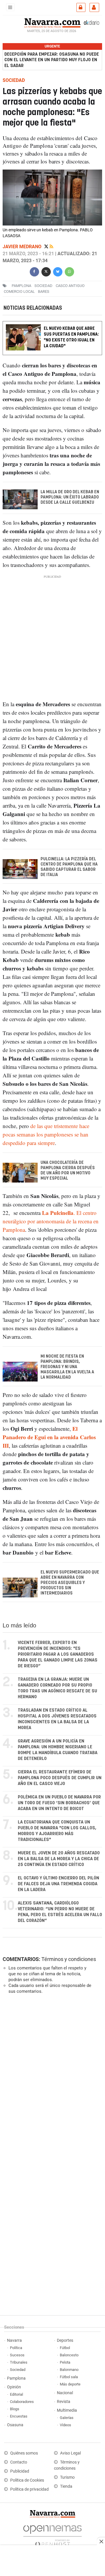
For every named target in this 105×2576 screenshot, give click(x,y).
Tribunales (19, 2362)
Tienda (66, 2486)
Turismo (67, 2477)
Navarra (14, 2340)
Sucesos (17, 2355)
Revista (64, 2402)
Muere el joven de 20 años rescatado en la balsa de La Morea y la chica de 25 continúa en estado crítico (59, 1859)
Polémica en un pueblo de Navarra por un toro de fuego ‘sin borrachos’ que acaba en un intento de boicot (59, 1803)
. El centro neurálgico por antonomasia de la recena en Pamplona (51, 1221)
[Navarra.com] (52, 22)
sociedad (43, 286)
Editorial (16, 2394)
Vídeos (65, 2425)
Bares (44, 291)
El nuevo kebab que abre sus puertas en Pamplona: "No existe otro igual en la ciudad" (71, 337)
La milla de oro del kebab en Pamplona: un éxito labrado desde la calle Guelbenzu (70, 497)
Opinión (14, 2387)
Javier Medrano (23, 247)
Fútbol (65, 2348)
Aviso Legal (70, 2453)
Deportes (65, 2340)
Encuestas (19, 2416)
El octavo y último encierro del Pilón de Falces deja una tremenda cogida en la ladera (58, 1884)
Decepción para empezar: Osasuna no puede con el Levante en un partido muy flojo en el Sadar (52, 60)
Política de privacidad (29, 2489)
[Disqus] (51, 2079)
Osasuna (15, 2425)
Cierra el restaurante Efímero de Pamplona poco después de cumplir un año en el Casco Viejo (60, 1778)
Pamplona (16, 2378)
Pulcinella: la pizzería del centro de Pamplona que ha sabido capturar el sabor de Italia (69, 867)
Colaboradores (22, 2402)
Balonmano (69, 2370)
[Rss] (51, 247)
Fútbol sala (69, 2377)
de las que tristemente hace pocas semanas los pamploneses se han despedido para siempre (46, 1134)
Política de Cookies (27, 2480)
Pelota (65, 2362)
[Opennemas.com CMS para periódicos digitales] (52, 2534)
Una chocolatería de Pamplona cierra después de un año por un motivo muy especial (68, 1171)
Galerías (67, 2418)
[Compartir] (34, 271)
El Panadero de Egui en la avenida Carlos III (49, 1437)
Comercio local (19, 291)
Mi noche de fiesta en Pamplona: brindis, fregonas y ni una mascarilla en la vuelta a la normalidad (67, 1367)
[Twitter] (47, 247)
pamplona (21, 286)
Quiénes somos (24, 2453)
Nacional (65, 2393)
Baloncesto (69, 2355)
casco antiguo (70, 286)
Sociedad (18, 2370)
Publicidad (20, 2471)
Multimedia (67, 2410)
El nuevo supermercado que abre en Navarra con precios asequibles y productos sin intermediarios (70, 1583)
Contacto (19, 2462)
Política (16, 2348)
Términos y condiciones (69, 1959)
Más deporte (70, 2384)
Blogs (15, 2409)
